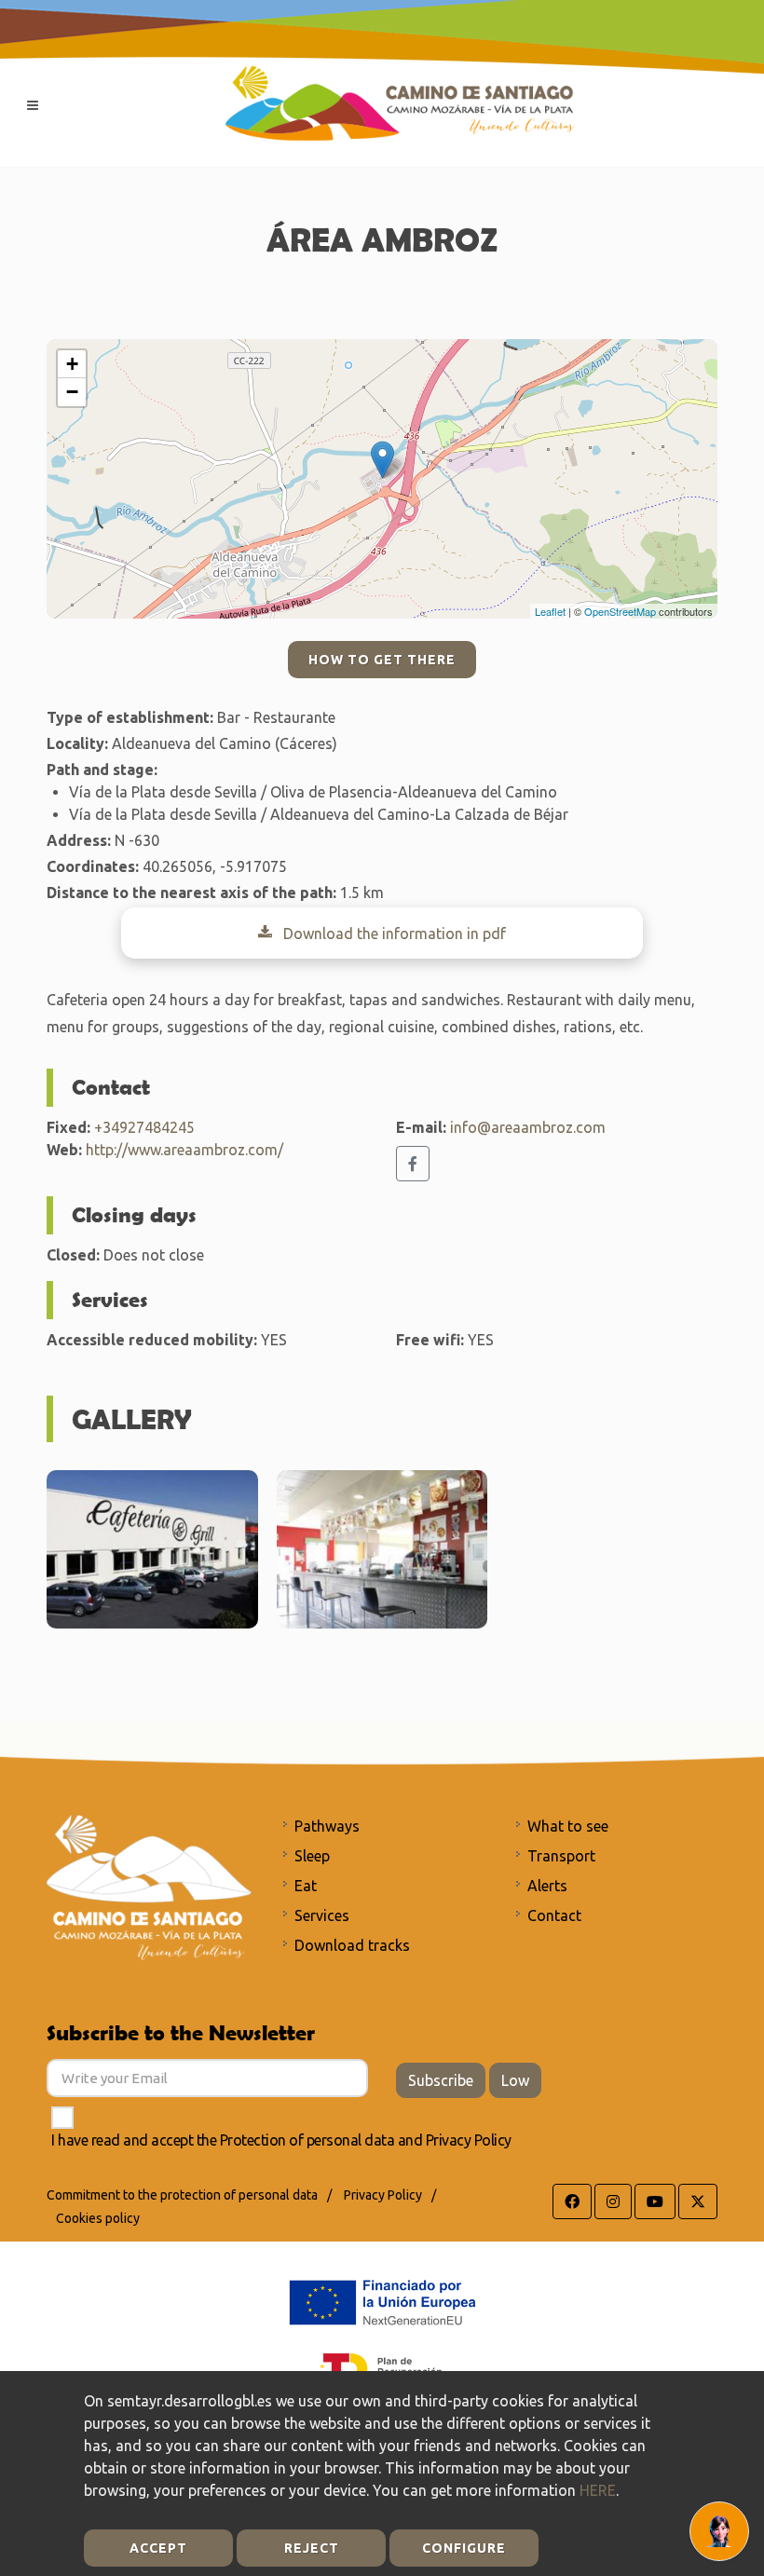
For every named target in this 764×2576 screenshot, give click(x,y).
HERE (598, 2490)
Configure (464, 2548)
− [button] (72, 392)
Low (515, 2080)
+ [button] (72, 364)
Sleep (312, 1856)
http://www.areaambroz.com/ (184, 1150)
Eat (306, 1886)
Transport (561, 1856)
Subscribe (441, 2080)
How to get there (382, 660)
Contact (554, 1915)
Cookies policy (98, 2218)
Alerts (547, 1886)
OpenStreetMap (620, 611)
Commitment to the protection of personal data (182, 2195)
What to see (568, 1826)
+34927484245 (144, 1127)
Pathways (327, 1826)
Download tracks (352, 1945)
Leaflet (550, 611)
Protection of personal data (307, 2140)
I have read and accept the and (281, 2140)
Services (322, 1915)
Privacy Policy (469, 2140)
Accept (158, 2548)
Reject (312, 2548)
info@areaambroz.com (528, 1127)
